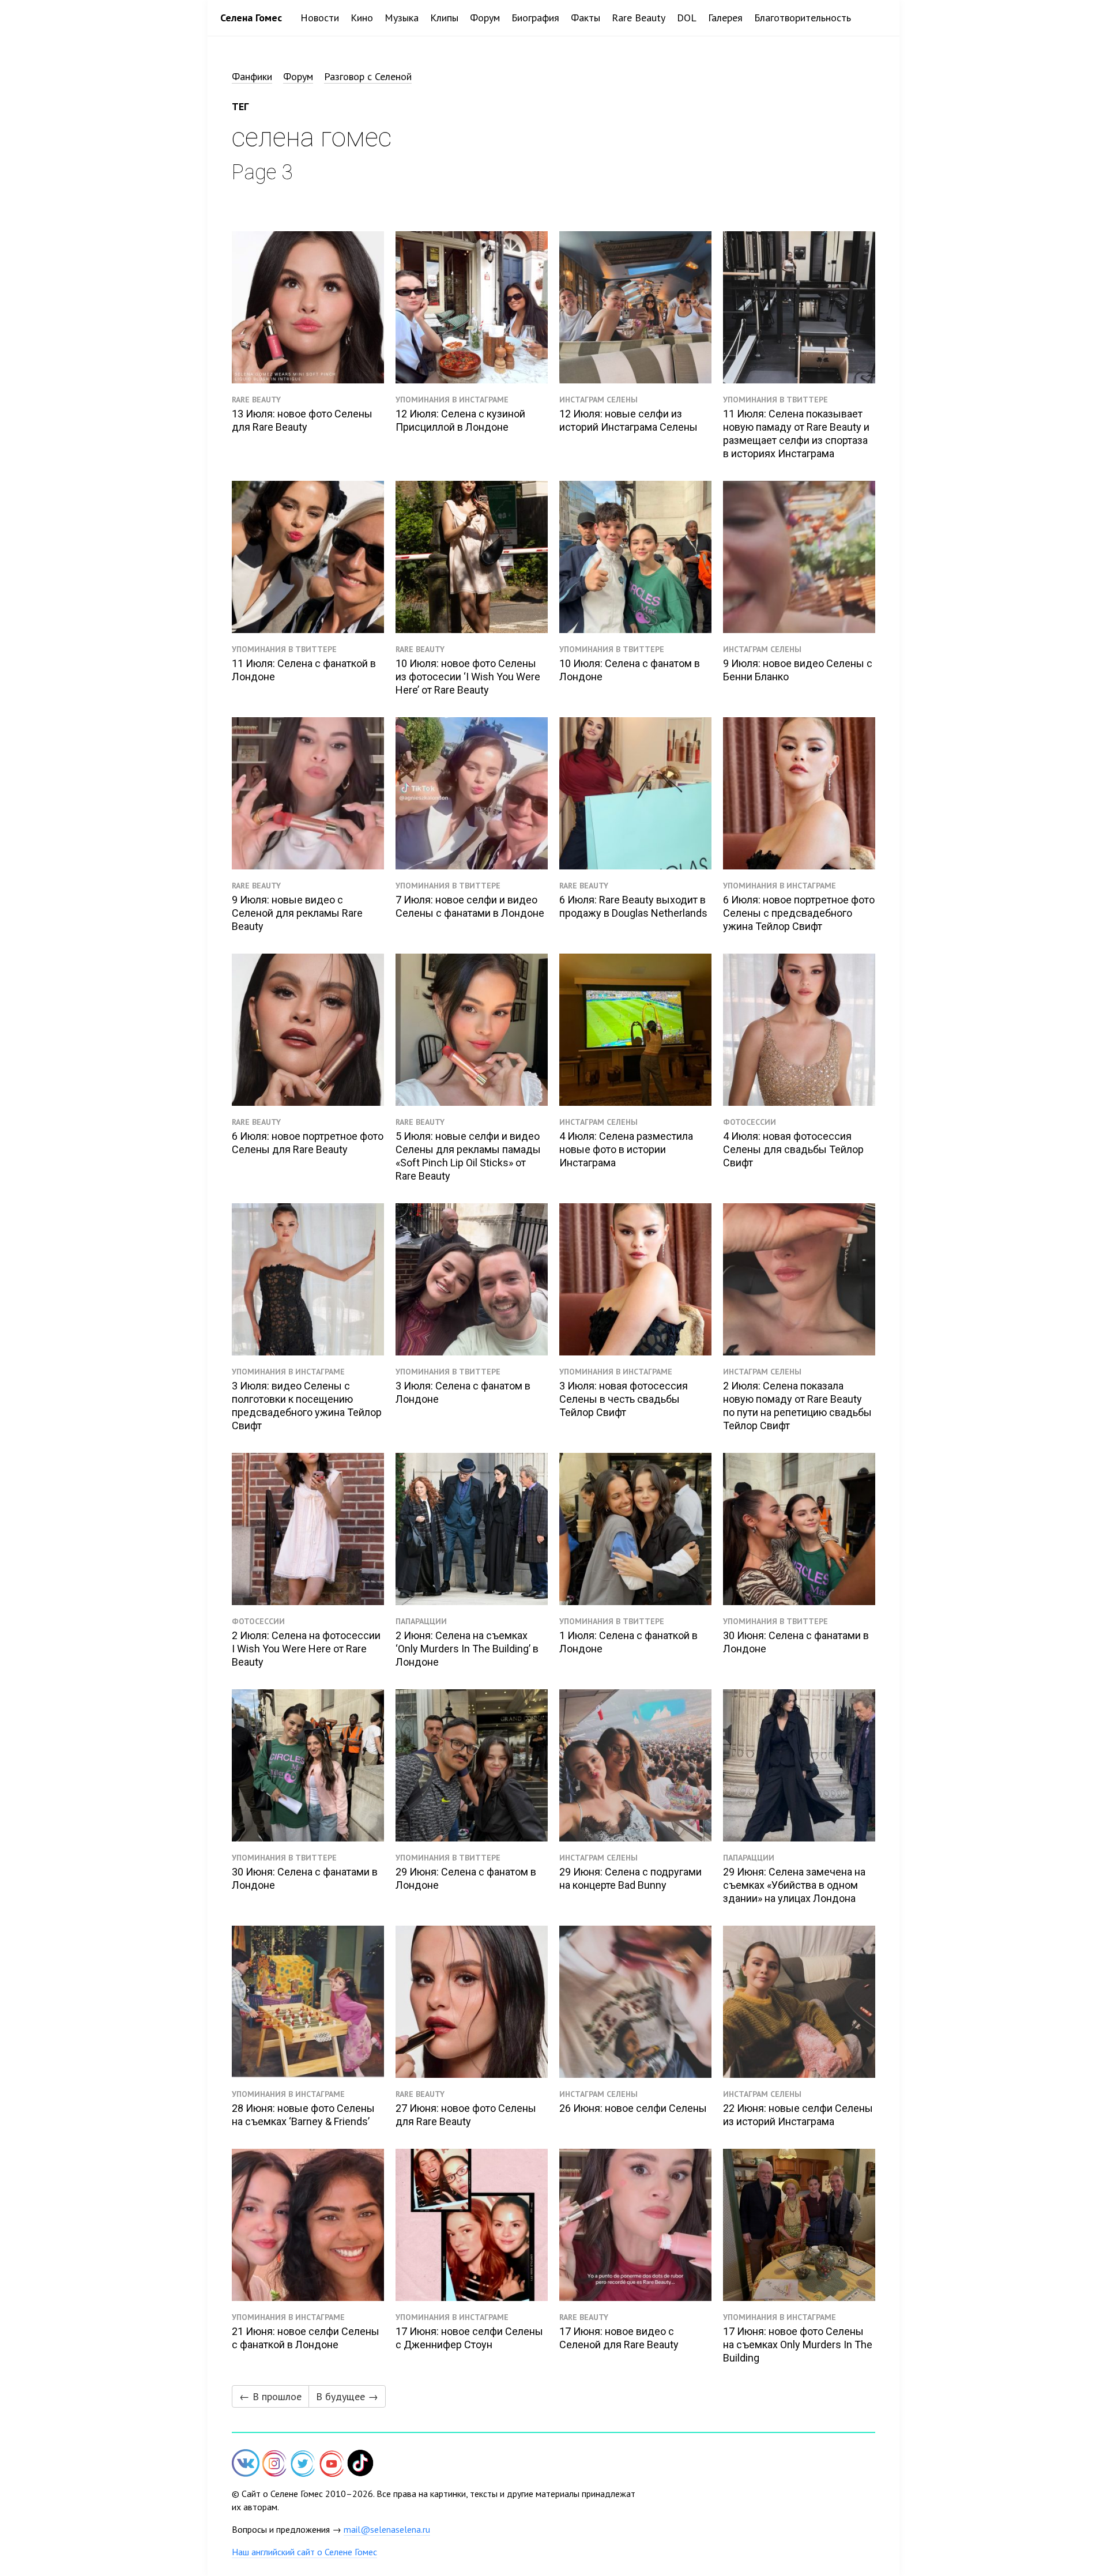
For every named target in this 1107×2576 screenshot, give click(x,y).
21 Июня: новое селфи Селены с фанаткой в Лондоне (306, 2338)
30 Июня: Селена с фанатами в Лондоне (796, 1642)
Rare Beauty (639, 18)
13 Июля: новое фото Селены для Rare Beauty (302, 420)
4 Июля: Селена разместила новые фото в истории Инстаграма (626, 1149)
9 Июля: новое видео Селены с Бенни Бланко (798, 670)
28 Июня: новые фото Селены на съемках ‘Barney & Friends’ (303, 2115)
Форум (485, 18)
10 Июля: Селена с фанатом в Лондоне (630, 670)
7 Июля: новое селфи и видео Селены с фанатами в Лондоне (470, 906)
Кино (362, 18)
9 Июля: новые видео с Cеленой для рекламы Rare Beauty (297, 913)
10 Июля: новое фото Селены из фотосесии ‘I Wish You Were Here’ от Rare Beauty (468, 677)
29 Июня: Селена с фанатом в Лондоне (466, 1878)
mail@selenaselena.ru (387, 2529)
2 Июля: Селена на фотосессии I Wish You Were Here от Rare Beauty (306, 1649)
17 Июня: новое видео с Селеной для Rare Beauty (619, 2338)
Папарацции (421, 1621)
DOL (687, 18)
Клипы (444, 18)
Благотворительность (803, 18)
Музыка (402, 18)
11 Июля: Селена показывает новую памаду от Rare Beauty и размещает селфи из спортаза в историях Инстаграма (796, 434)
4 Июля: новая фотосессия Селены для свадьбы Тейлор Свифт (793, 1149)
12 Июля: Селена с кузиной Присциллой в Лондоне (460, 420)
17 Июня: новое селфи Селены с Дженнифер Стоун (469, 2338)
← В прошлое (270, 2396)
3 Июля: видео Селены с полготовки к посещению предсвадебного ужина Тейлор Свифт (307, 1406)
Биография (535, 18)
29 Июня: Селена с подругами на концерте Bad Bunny (630, 1878)
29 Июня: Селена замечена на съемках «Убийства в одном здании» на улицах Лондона (794, 1885)
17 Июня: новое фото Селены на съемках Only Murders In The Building (798, 2345)
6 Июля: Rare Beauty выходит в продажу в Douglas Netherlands (633, 906)
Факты (585, 18)
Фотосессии (750, 1122)
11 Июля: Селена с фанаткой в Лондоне (304, 670)
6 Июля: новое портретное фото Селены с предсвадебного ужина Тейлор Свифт (799, 913)
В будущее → (347, 2396)
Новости (320, 18)
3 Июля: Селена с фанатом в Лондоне (463, 1392)
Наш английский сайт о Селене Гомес (304, 2552)
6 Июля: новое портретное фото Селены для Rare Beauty (308, 1143)
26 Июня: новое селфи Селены (633, 2108)
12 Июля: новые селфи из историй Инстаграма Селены (628, 420)
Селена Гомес (251, 18)
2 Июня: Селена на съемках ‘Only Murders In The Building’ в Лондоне (467, 1649)
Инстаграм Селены (598, 400)
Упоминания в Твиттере (775, 400)
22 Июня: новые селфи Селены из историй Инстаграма (798, 2115)
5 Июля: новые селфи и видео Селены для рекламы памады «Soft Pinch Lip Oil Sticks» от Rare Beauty (468, 1156)
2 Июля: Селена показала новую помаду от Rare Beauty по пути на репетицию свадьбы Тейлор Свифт (797, 1406)
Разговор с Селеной (368, 76)
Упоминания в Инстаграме (452, 400)
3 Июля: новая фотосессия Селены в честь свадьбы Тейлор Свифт (624, 1399)
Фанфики (252, 76)
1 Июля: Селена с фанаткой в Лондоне (628, 1642)
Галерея (725, 18)
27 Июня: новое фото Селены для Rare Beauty (466, 2115)
